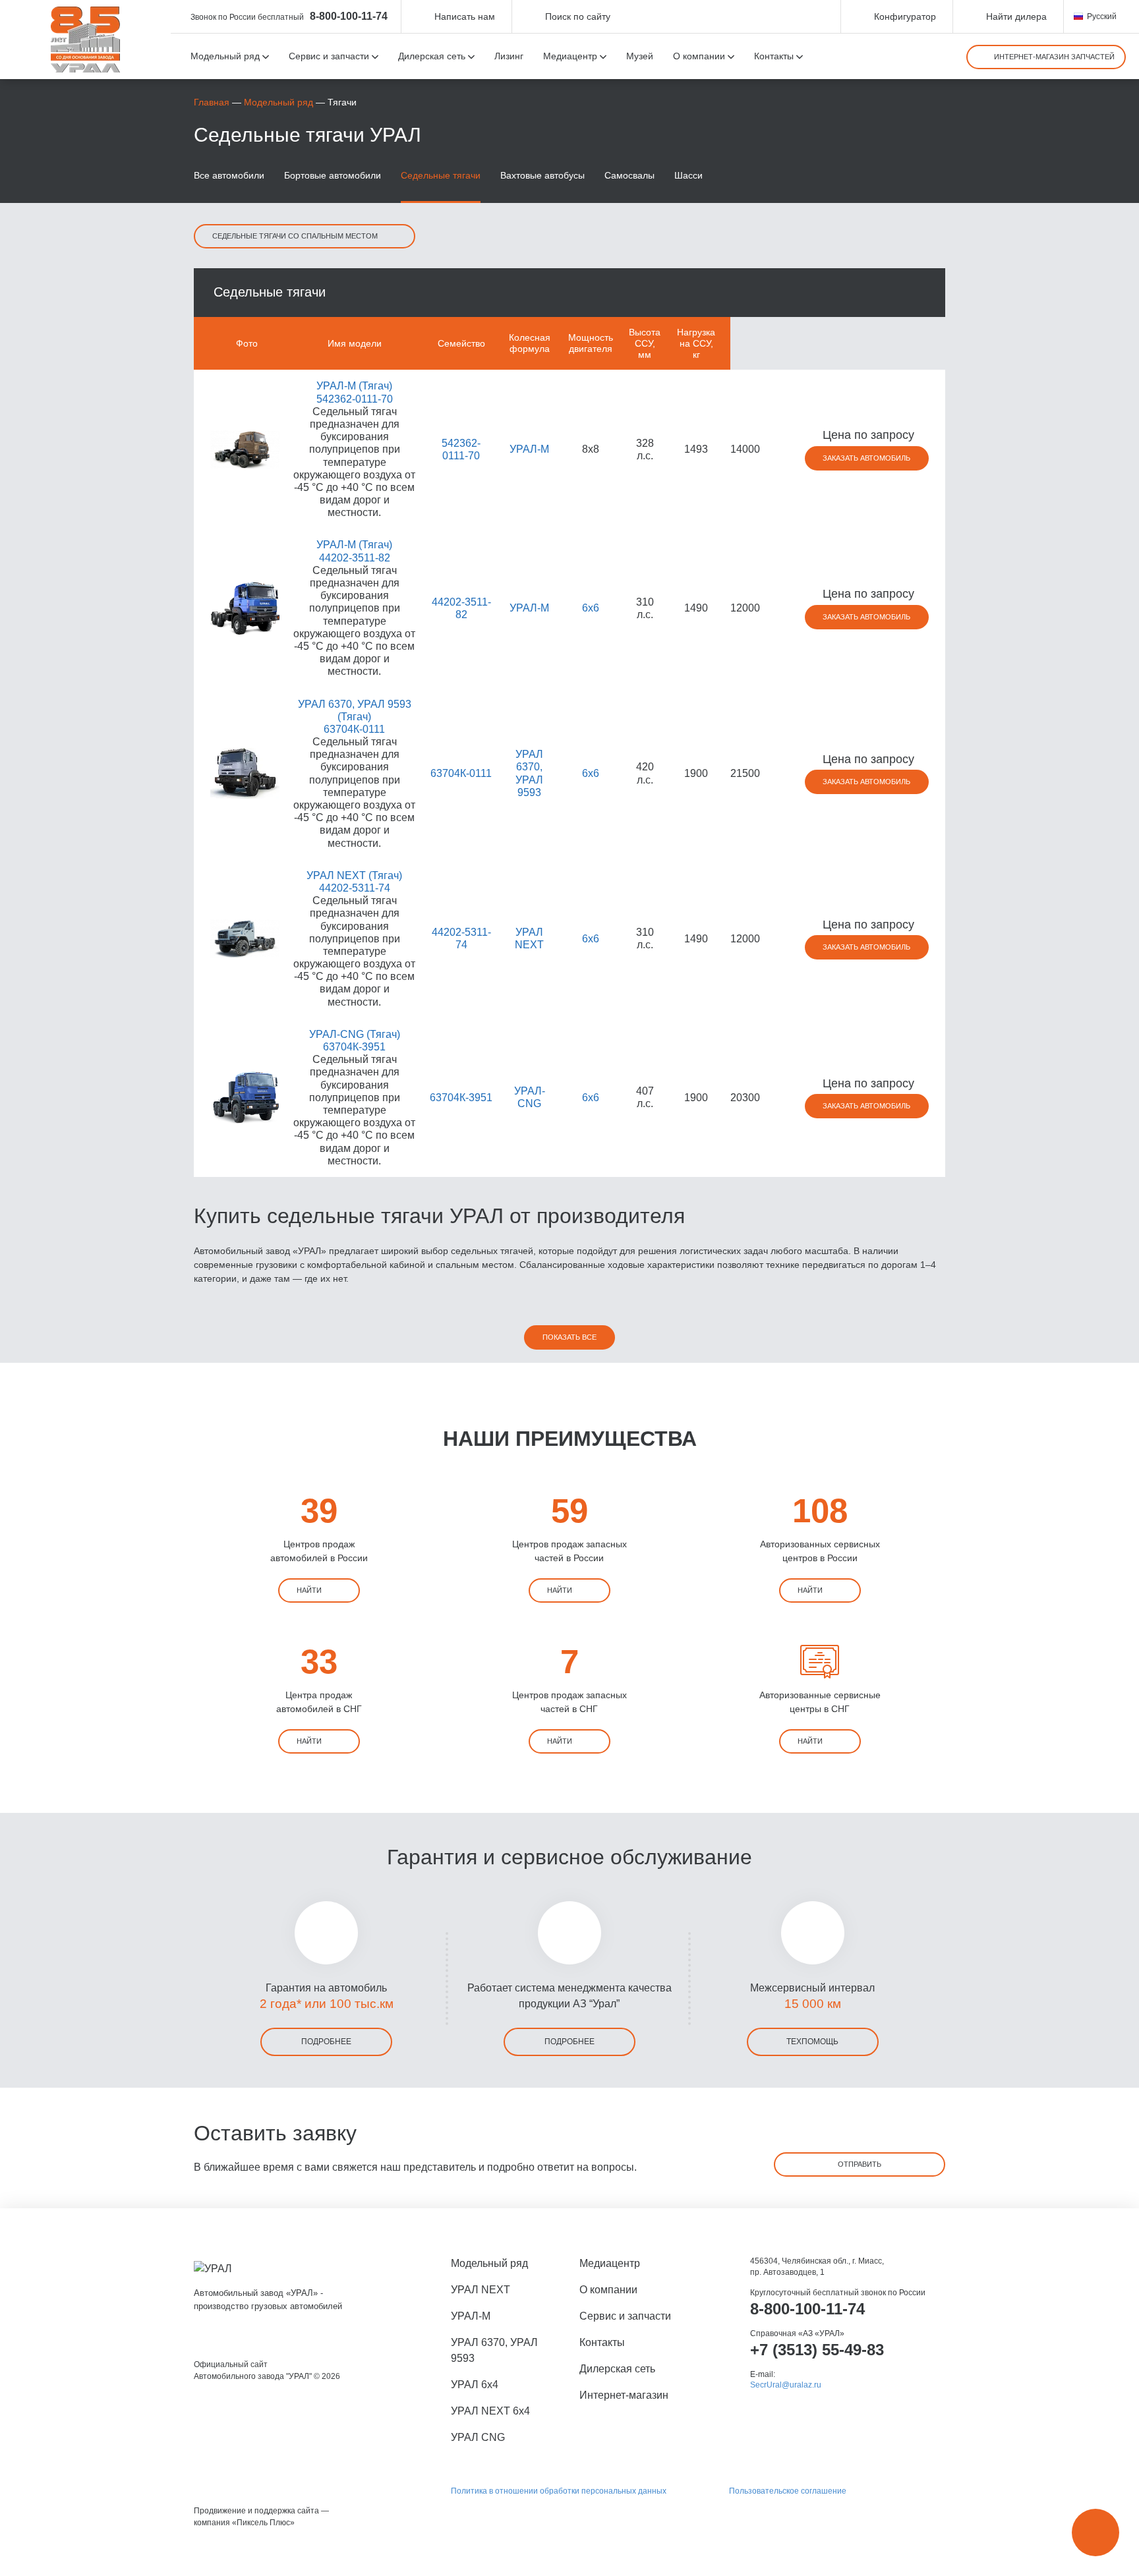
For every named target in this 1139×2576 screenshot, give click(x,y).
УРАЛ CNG (478, 2437)
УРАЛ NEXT (481, 2290)
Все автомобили (229, 175)
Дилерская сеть (617, 2369)
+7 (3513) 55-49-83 (817, 2350)
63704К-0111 (461, 773)
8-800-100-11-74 (349, 16)
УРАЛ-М (529, 449)
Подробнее (326, 2042)
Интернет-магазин (624, 2395)
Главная (212, 102)
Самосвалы (629, 175)
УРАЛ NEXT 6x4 (490, 2411)
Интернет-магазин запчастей (1054, 57)
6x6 (591, 608)
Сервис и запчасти (625, 2316)
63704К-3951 (461, 1098)
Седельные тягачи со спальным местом (295, 236)
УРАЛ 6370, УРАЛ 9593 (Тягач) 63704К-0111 (355, 717)
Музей (640, 56)
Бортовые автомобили (333, 175)
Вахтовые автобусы (542, 175)
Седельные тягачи (441, 175)
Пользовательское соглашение (788, 2491)
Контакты (602, 2342)
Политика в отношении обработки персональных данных (559, 2491)
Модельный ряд (278, 102)
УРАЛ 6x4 (475, 2385)
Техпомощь (812, 2042)
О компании (608, 2290)
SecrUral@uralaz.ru (786, 2385)
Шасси (688, 175)
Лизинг (509, 56)
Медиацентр (610, 2263)
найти (309, 1590)
